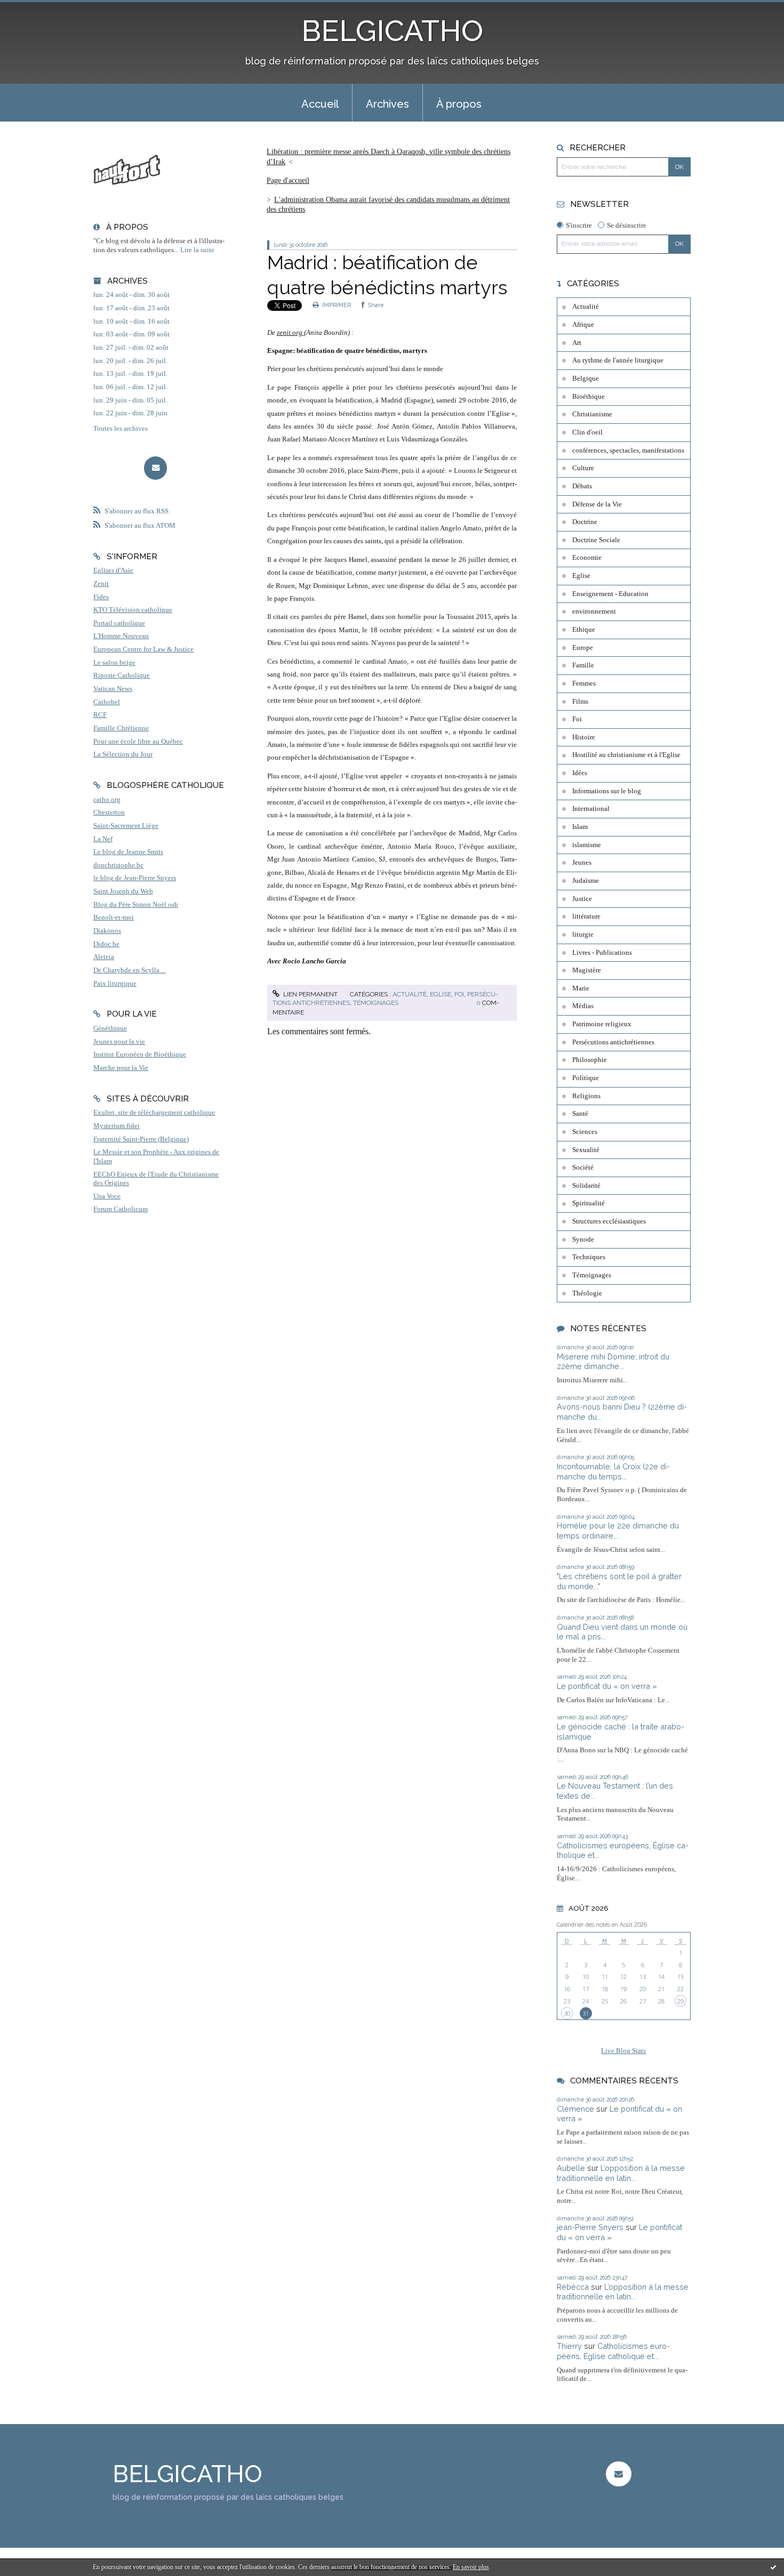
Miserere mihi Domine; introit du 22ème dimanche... (613, 1362)
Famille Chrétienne (121, 728)
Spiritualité (589, 1203)
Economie (587, 558)
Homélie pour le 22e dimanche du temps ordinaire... (618, 1531)
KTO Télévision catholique (133, 610)
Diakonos (107, 931)
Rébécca (573, 2287)
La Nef (103, 839)
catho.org (107, 800)
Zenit (101, 584)
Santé (580, 1114)
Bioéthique (589, 397)
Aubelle (571, 2168)
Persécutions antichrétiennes (613, 1042)
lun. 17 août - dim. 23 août (131, 308)
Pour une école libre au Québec (138, 742)
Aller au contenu (33, 9)
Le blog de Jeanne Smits (128, 852)
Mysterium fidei (117, 1126)
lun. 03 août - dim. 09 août (131, 334)
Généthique (110, 1028)
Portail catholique (119, 623)
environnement (594, 611)
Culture (583, 468)
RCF (100, 715)
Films (580, 702)
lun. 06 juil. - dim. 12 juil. (130, 387)
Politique (586, 1078)
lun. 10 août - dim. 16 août (131, 321)
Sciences (585, 1132)
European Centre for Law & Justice (143, 649)
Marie (581, 988)
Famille (583, 665)
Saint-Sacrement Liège (126, 826)
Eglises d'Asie (113, 570)
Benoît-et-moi (114, 917)
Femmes (584, 683)
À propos (459, 104)
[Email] (155, 468)
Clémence (575, 2109)
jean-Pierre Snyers (590, 2227)
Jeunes (582, 863)
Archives (387, 104)
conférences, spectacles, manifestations (628, 450)
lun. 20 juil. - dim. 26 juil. (130, 361)
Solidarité (586, 1186)
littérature (586, 916)
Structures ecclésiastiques (609, 1221)
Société (583, 1168)
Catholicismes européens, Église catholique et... (613, 2351)
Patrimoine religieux (602, 1024)
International (591, 809)
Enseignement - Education (610, 594)
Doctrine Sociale (596, 540)
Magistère (587, 970)
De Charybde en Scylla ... (130, 970)
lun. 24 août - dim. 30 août (131, 295)
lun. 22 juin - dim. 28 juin (130, 413)
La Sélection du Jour (123, 754)
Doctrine (585, 522)
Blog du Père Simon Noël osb (136, 905)
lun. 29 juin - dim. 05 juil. (130, 400)
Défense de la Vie (597, 504)
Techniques (589, 1257)
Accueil (320, 104)
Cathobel (107, 702)
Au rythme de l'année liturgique (618, 360)
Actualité (410, 994)
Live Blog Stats (623, 2051)
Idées (580, 773)
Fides (101, 597)
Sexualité (586, 1150)
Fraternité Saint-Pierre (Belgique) (141, 1139)
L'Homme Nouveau (121, 636)
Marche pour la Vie (121, 1068)
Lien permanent (310, 994)
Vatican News (113, 689)
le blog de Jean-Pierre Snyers (135, 878)
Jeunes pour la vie (119, 1042)
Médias (583, 1006)
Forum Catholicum (121, 1209)
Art (577, 343)
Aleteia (104, 957)
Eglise (441, 994)
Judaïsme (586, 881)
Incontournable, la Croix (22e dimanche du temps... (613, 1471)
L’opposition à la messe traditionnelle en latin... (621, 2173)
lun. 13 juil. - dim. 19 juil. (130, 374)
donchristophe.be (118, 865)
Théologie (587, 1293)
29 (681, 2001)
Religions (586, 1096)
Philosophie (590, 1060)
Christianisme (592, 414)
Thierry (569, 2346)
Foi (459, 994)
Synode (583, 1239)
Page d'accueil (288, 180)
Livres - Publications (602, 953)
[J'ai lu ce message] (773, 2567)
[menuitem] (320, 103)
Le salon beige (114, 663)
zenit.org (290, 332)
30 (567, 2013)
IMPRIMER (336, 305)
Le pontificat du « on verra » (607, 1686)
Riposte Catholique (122, 675)
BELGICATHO (392, 31)
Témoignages (376, 1003)
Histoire (584, 737)
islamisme (587, 845)
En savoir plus (471, 2567)
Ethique (584, 630)
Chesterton (109, 812)
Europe (583, 648)
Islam (580, 827)
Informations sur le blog (607, 791)
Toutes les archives (121, 429)
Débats (582, 486)
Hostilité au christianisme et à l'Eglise (626, 755)
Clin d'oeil (587, 432)
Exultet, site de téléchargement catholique (154, 1113)
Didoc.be (106, 944)
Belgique (586, 379)
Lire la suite (197, 250)
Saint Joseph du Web (123, 891)
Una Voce (107, 1196)
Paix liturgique (115, 984)
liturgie (583, 935)
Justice (582, 899)
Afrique (583, 325)
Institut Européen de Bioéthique (140, 1054)
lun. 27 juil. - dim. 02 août (131, 348)
